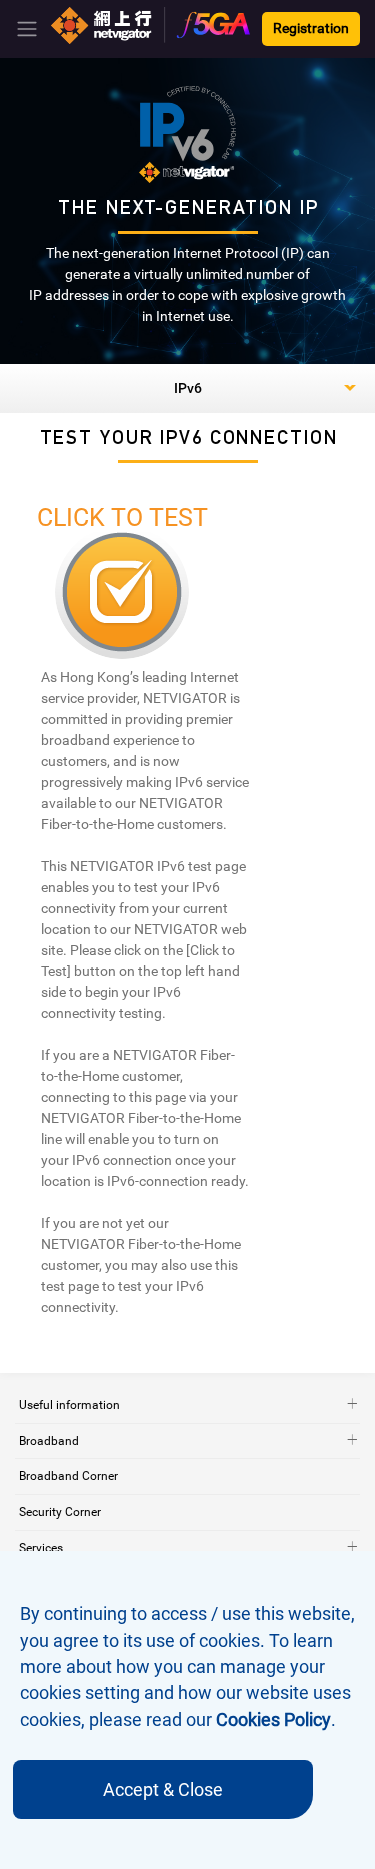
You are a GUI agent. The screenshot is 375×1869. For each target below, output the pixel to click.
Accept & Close (163, 1789)
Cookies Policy (273, 1720)
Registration (311, 28)
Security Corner (60, 1511)
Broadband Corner (68, 1475)
